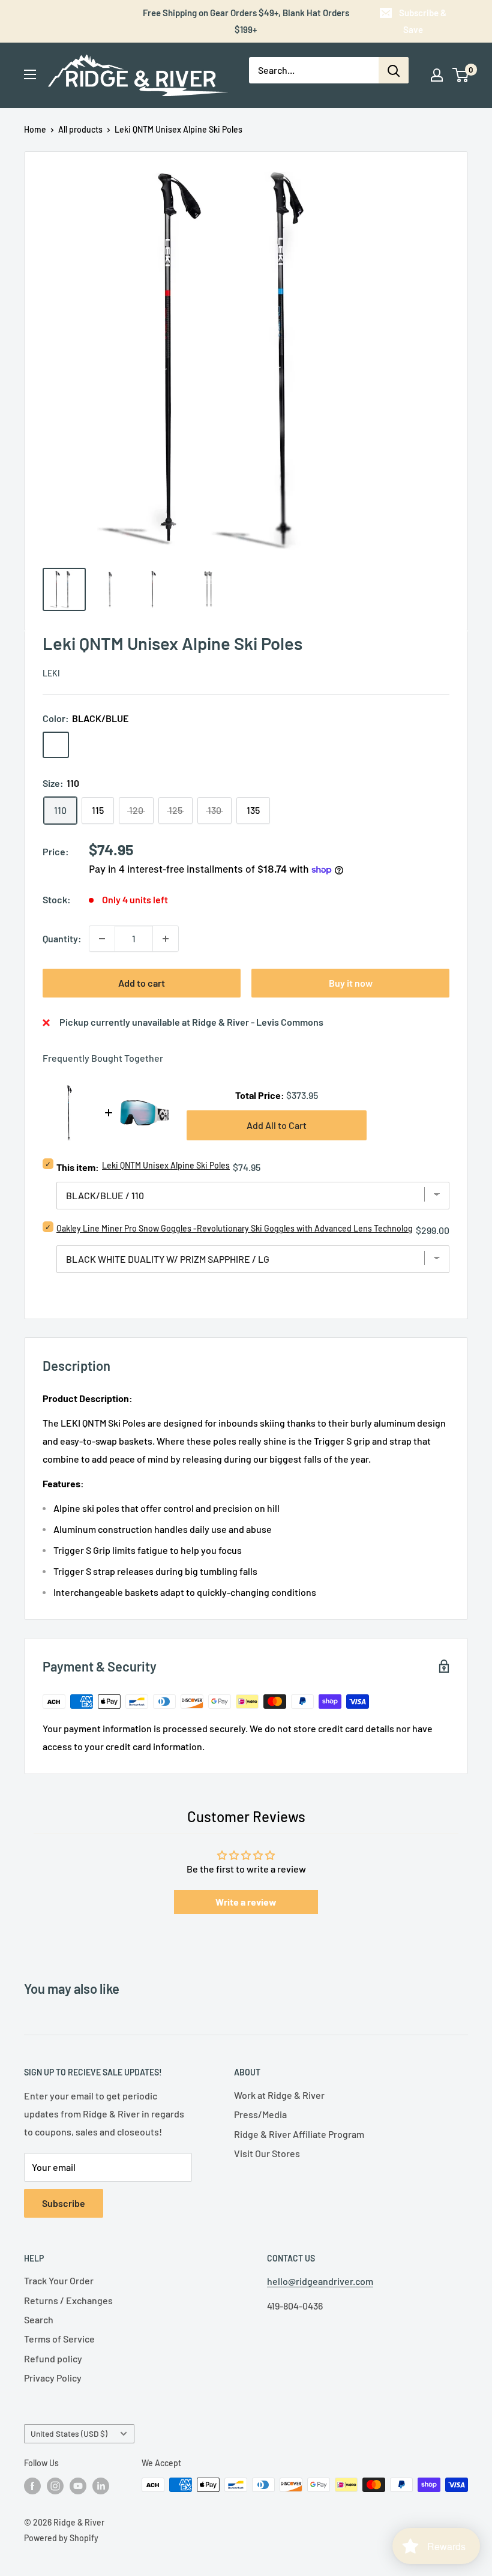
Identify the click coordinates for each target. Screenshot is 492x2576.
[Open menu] (30, 74)
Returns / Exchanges (68, 2300)
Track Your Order (59, 2280)
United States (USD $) (69, 2433)
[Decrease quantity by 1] (102, 939)
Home (35, 129)
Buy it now (351, 983)
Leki (51, 673)
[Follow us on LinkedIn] (101, 2486)
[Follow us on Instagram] (55, 2486)
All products (80, 129)
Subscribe (64, 2203)
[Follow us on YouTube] (78, 2486)
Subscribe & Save (423, 21)
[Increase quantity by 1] (166, 939)
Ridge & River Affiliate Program (299, 2134)
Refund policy (53, 2358)
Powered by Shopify (61, 2538)
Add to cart (142, 983)
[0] (461, 75)
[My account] (437, 75)
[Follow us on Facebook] (32, 2486)
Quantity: (62, 938)
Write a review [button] (246, 1902)
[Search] (394, 70)
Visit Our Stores (267, 2153)
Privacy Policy (53, 2378)
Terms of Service (59, 2339)
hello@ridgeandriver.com (320, 2281)
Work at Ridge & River (279, 2095)
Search (39, 2319)
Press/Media (260, 2114)
